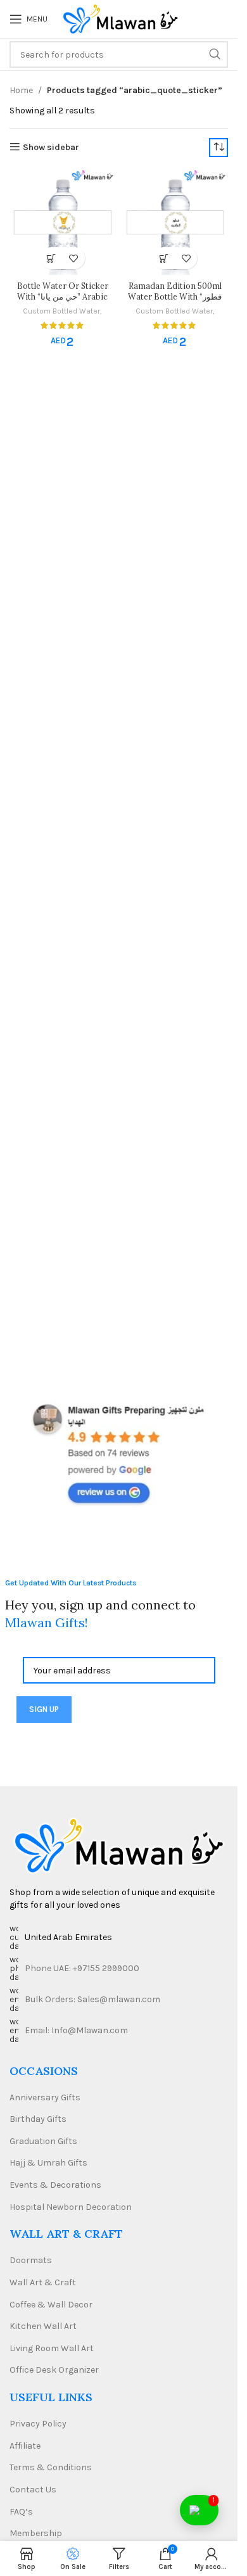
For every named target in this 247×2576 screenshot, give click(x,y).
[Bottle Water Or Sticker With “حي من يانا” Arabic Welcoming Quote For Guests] (63, 223)
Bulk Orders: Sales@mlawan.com (92, 1999)
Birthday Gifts (38, 2119)
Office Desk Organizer (54, 2370)
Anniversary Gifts (45, 2097)
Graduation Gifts (43, 2141)
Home (21, 90)
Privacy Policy (38, 2424)
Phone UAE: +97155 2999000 (82, 1968)
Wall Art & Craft (43, 2282)
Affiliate (25, 2446)
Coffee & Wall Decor (51, 2305)
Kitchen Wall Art (43, 2326)
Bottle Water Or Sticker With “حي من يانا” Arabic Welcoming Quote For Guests (63, 302)
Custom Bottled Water (61, 311)
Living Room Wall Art (52, 2348)
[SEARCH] (215, 54)
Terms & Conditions (51, 2467)
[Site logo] (120, 18)
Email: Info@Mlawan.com (76, 2030)
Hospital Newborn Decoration (71, 2207)
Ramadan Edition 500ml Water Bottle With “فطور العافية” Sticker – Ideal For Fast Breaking (175, 302)
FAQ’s (21, 2512)
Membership (36, 2533)
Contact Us (33, 2490)
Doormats (31, 2260)
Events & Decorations (55, 2185)
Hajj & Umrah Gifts (48, 2163)
